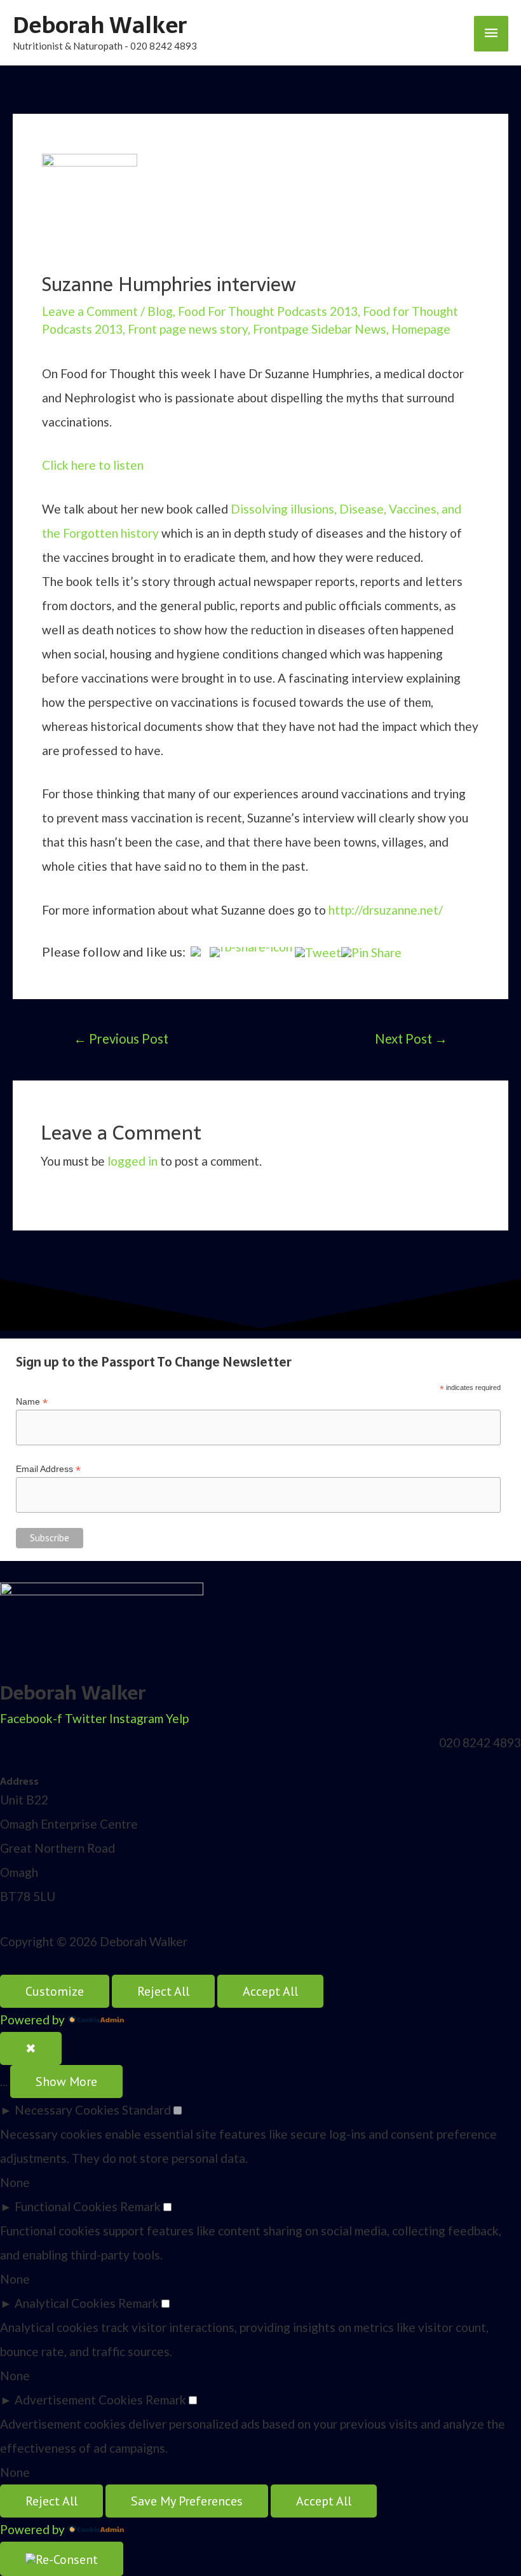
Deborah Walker (100, 25)
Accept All (270, 1991)
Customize (55, 1991)
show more (66, 2082)
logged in (132, 1161)
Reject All (163, 1991)
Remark (140, 2206)
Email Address (48, 1469)
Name (32, 1402)
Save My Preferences (187, 2501)
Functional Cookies (66, 2206)
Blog (160, 311)
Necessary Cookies (67, 2110)
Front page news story (188, 329)
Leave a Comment (90, 311)
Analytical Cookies (65, 2303)
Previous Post (121, 1039)
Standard (146, 2110)
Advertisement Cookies (79, 2400)
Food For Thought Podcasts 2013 (268, 311)
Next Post (411, 1039)
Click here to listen (93, 465)
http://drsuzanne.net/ (386, 910)
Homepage (421, 329)
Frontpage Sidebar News (320, 329)
